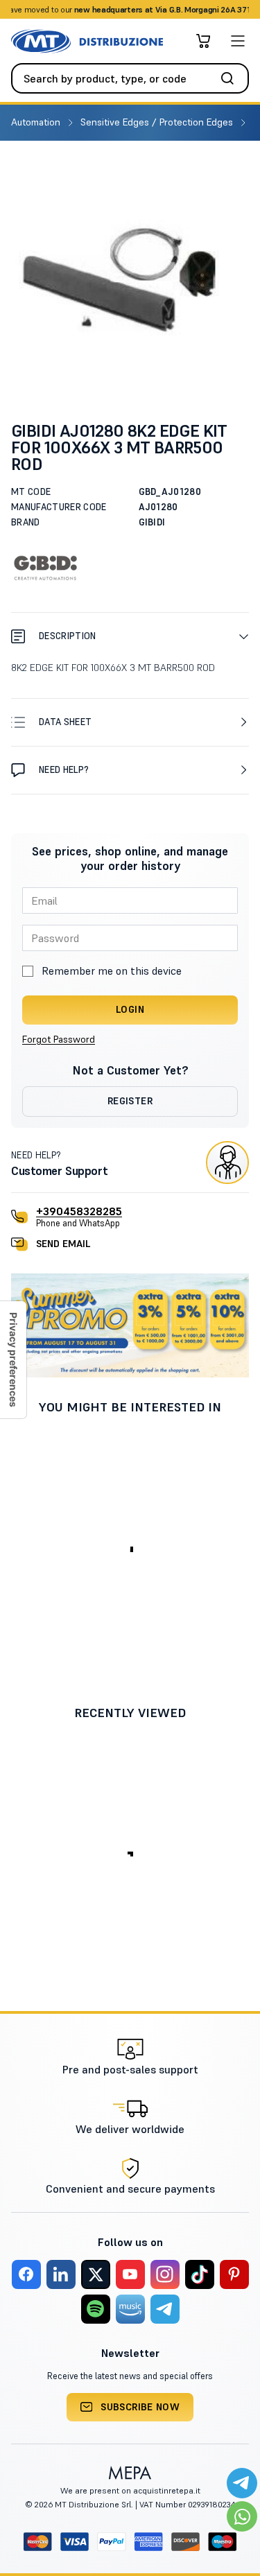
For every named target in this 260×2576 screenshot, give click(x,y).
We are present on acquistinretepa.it (130, 2490)
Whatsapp (192, 9)
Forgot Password (59, 1039)
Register (130, 1101)
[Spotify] (96, 2309)
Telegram (239, 9)
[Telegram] (165, 2309)
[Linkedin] (61, 2274)
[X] (96, 2274)
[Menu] (238, 41)
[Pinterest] (234, 2274)
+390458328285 (79, 1211)
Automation (37, 122)
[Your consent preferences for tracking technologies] (13, 1360)
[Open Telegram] (242, 2483)
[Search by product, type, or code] (232, 78)
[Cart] (203, 41)
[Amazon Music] (130, 2309)
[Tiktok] (200, 2274)
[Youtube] (130, 2274)
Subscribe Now (140, 2407)
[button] (130, 636)
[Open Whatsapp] (242, 2516)
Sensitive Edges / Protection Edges (158, 122)
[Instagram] (165, 2274)
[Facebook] (26, 2274)
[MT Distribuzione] (87, 41)
